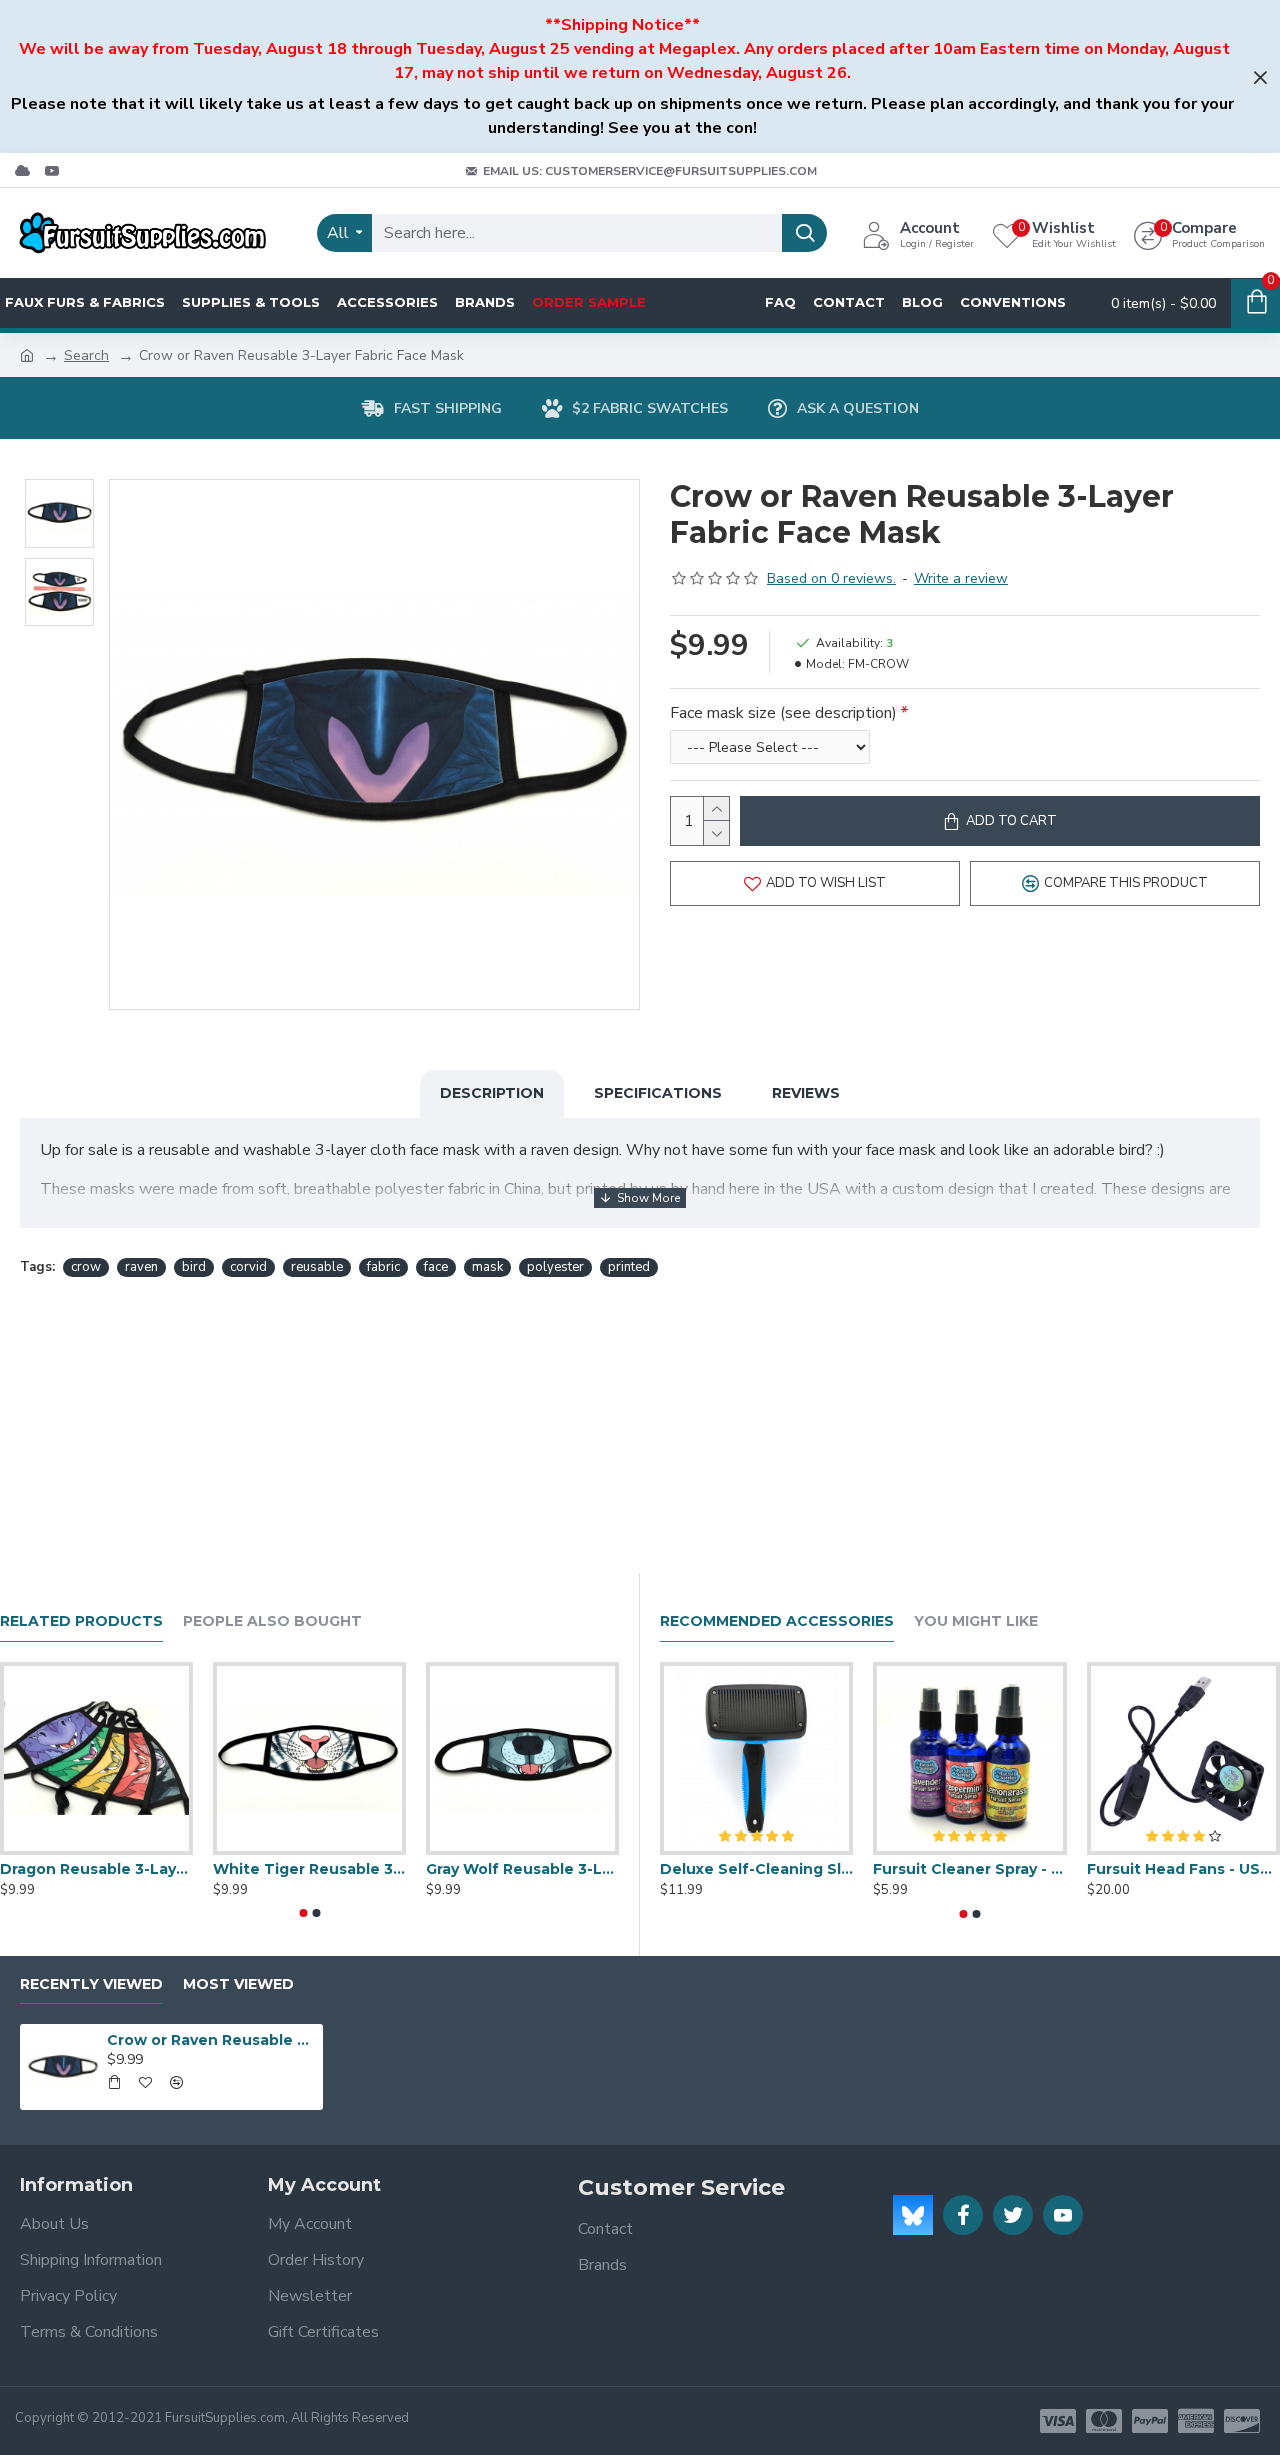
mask (487, 1267)
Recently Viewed (91, 1984)
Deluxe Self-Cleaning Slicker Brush (756, 1869)
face (436, 1267)
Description (492, 1093)
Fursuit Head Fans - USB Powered (1183, 1869)
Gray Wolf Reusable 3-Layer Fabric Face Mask (522, 1869)
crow (86, 1267)
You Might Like (976, 1621)
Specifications (658, 1093)
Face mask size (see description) (783, 713)
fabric (383, 1267)
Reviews (806, 1093)
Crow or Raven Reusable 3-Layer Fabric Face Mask (211, 2040)
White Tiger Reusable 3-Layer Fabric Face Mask (309, 1869)
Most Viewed (238, 1984)
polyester (555, 1267)
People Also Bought (272, 1621)
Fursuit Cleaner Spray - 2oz (969, 1869)
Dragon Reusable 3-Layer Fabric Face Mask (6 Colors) (96, 1869)
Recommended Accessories (777, 1621)
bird (194, 1267)
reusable (317, 1267)
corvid (248, 1267)
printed (629, 1267)
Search (86, 355)
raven (141, 1267)
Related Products (81, 1621)
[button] (303, 1913)
